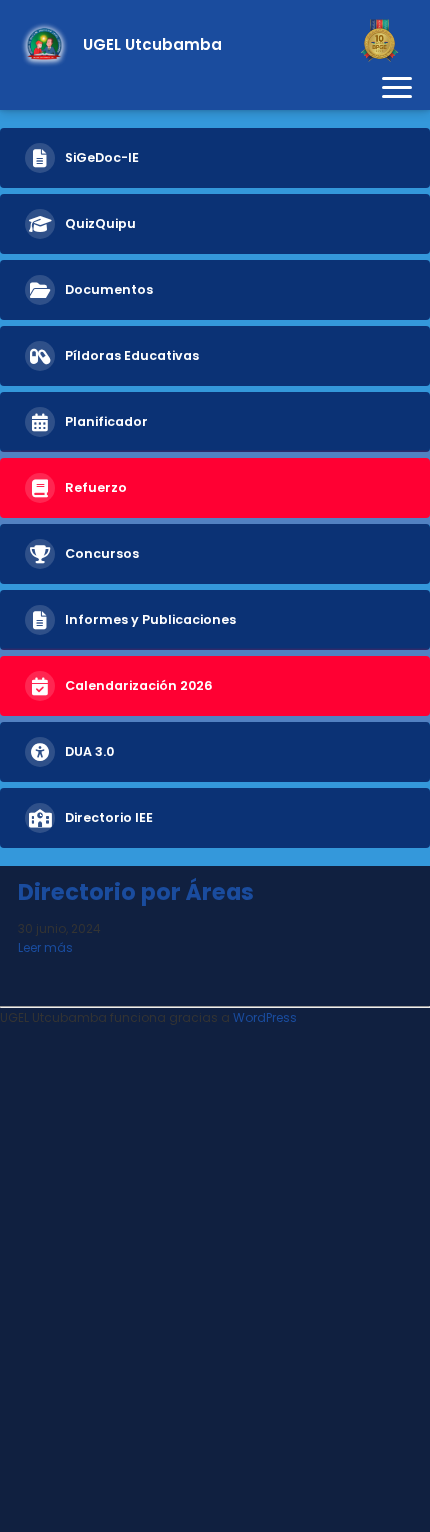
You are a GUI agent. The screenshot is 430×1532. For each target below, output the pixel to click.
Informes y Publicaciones (150, 619)
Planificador (106, 421)
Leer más (45, 947)
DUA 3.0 (89, 751)
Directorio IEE (109, 817)
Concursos (102, 553)
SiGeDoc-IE (102, 157)
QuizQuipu (100, 223)
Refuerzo (96, 487)
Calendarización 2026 (139, 685)
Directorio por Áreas (136, 892)
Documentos (109, 289)
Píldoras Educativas (132, 355)
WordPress (265, 1017)
